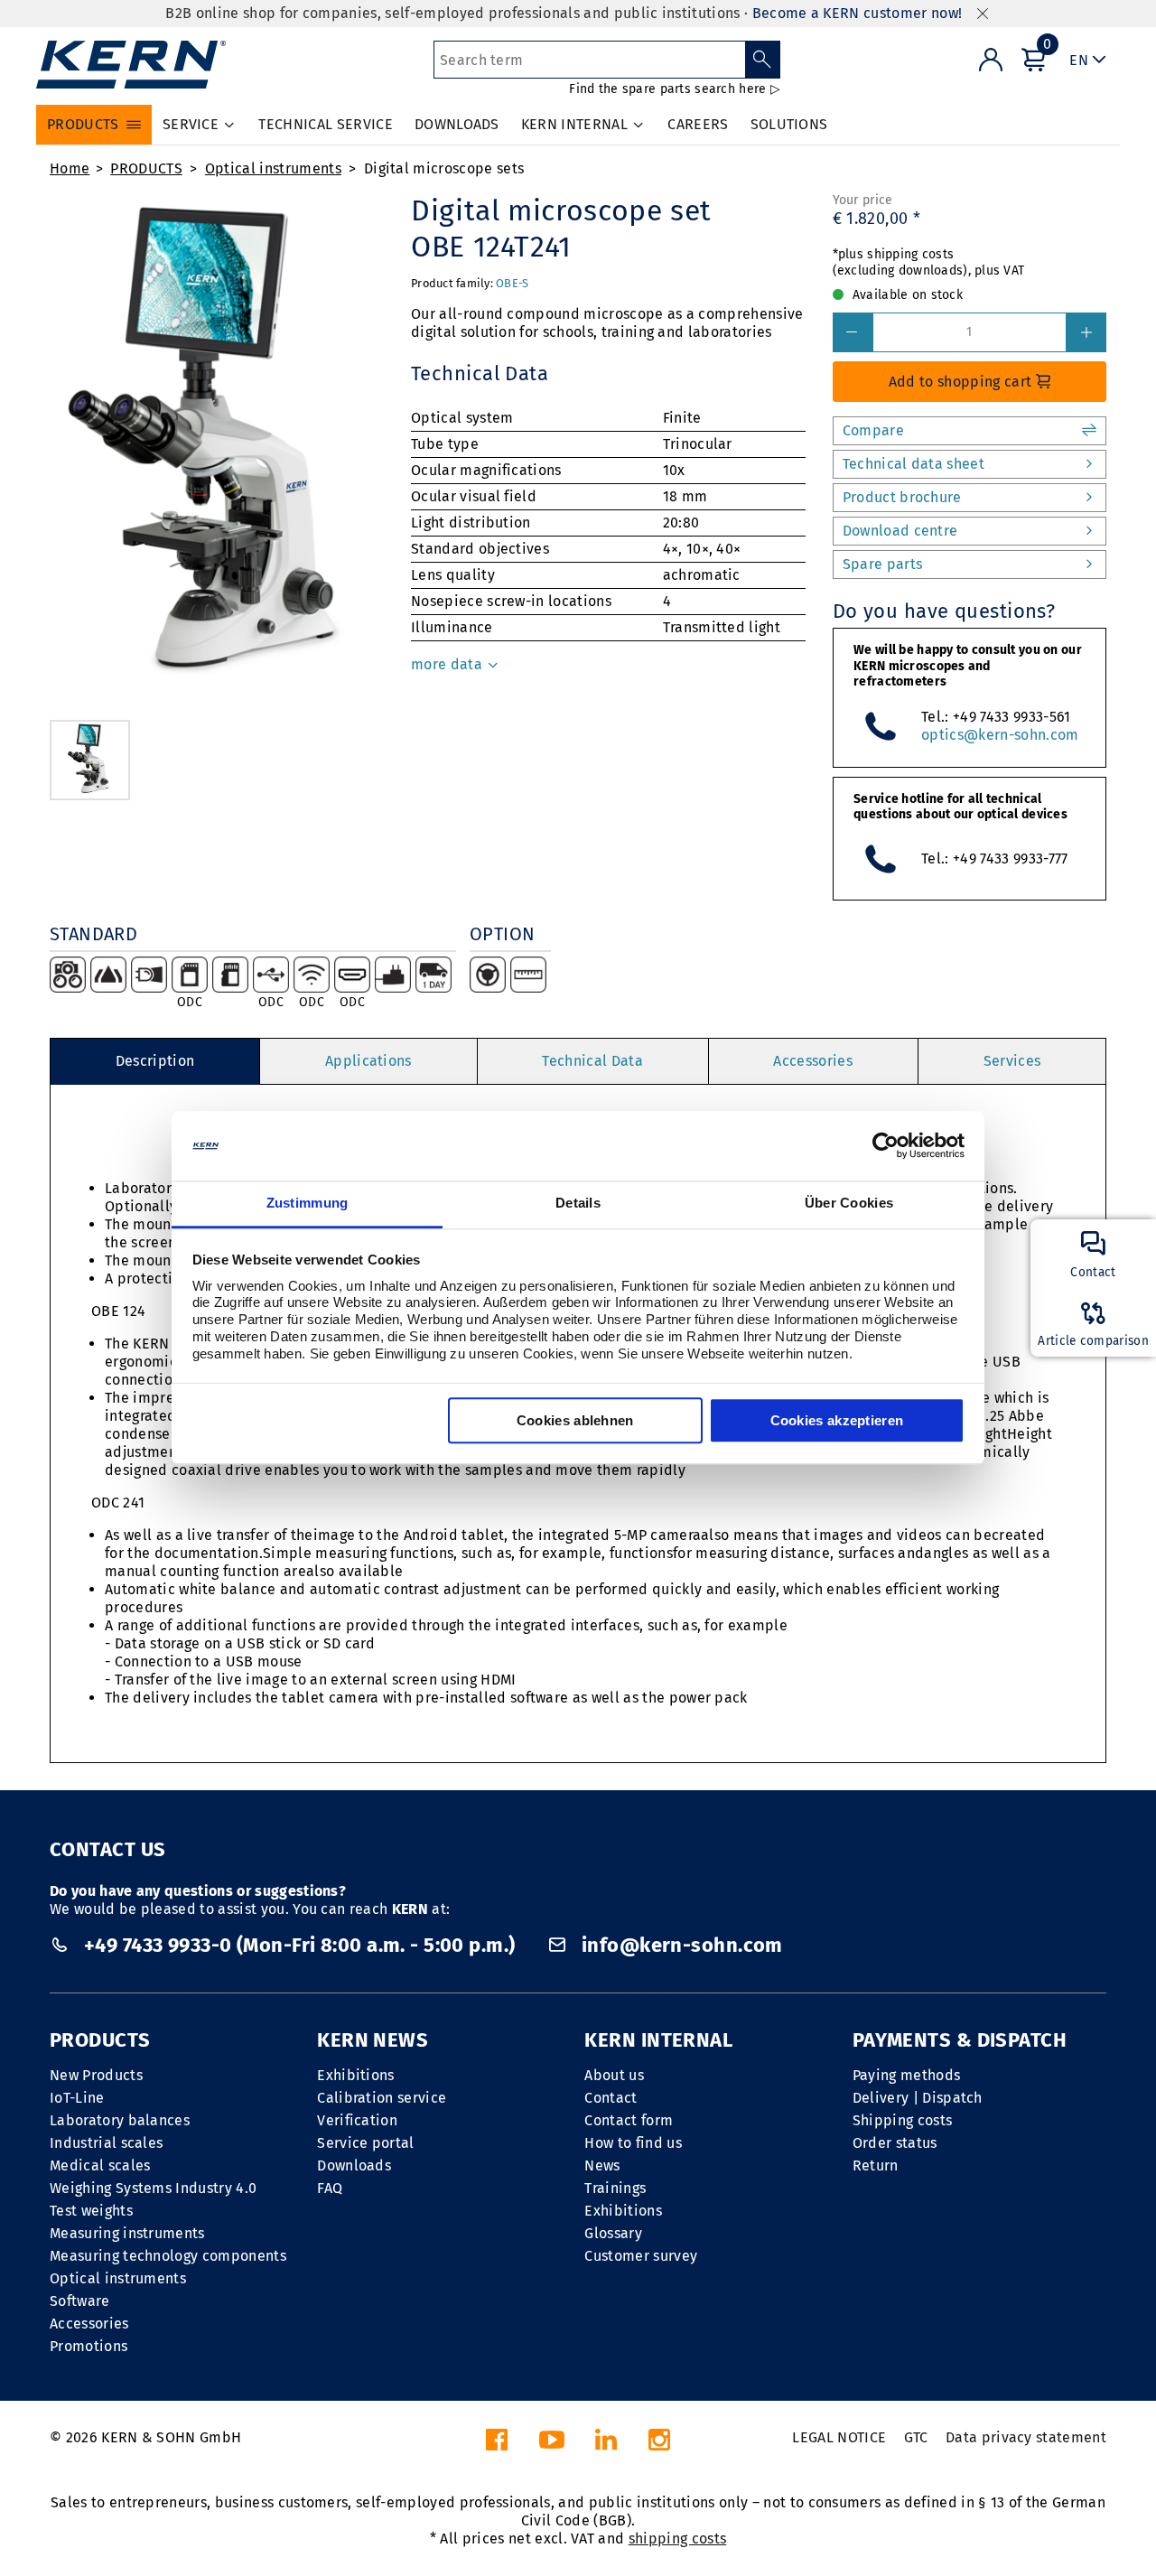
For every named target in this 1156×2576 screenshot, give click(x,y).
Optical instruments (273, 168)
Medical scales (100, 2165)
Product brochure (902, 497)
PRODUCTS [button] (83, 124)
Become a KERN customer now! (858, 13)
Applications (368, 1061)
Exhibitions (356, 2075)
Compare (873, 430)
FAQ (330, 2188)
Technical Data (592, 1061)
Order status (895, 2143)
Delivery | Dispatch (918, 2098)
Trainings (615, 2188)
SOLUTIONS (789, 124)
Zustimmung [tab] (308, 1203)
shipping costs (677, 2539)
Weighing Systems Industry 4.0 (153, 2188)
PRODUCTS (146, 168)
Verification (357, 2120)
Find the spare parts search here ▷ (675, 89)
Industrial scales (106, 2143)
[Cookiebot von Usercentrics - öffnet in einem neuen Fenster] (886, 1146)
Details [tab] (578, 1203)
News (602, 2165)
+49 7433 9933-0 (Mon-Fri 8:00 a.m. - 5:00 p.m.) (299, 1945)
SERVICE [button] (191, 124)
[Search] (763, 60)
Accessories (813, 1061)
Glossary (613, 2233)
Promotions (89, 2346)
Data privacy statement (1026, 2437)
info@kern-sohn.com (679, 1945)
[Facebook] (497, 2445)
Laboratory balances (120, 2120)
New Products (96, 2075)
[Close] (983, 14)
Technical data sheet (914, 464)
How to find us (633, 2143)
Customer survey (641, 2256)
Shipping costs (902, 2120)
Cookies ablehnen (575, 1420)
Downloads (354, 2165)
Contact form (629, 2120)
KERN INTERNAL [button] (574, 124)
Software (80, 2301)
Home (70, 168)
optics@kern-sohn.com (1000, 735)
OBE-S (512, 283)
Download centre (900, 531)
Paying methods (906, 2075)
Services (1012, 1061)
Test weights (91, 2211)
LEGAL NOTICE (839, 2437)
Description (155, 1061)
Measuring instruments (127, 2233)
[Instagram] (659, 2445)
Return (876, 2165)
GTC (916, 2437)
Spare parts (883, 564)
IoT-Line (77, 2098)
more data (448, 664)
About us (614, 2075)
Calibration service (382, 2098)
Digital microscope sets (444, 168)
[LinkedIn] (606, 2445)
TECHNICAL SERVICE (325, 124)
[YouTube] (552, 2445)
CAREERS (698, 124)
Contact (611, 2098)
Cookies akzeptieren (837, 1420)
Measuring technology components (168, 2256)
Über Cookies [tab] (849, 1203)
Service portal (365, 2143)
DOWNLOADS (457, 124)
